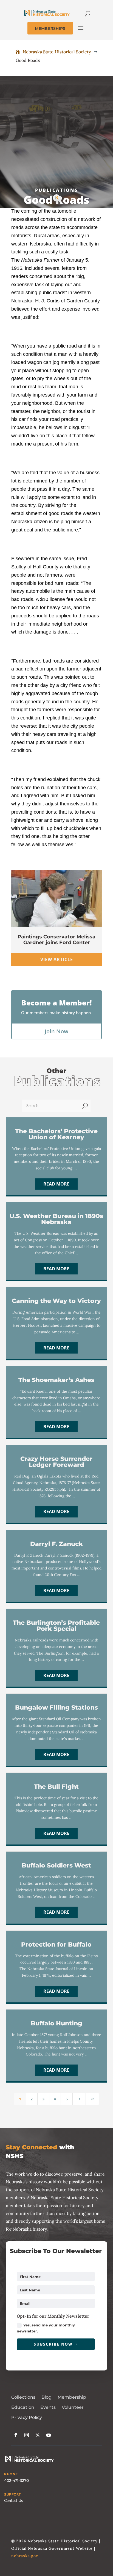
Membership (72, 2397)
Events (48, 2407)
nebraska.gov (25, 2556)
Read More (56, 1184)
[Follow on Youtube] (49, 2435)
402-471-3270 (16, 2480)
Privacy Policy (27, 2417)
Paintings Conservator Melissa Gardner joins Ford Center (56, 940)
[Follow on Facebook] (16, 2435)
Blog (46, 2397)
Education (23, 2407)
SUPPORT (12, 2494)
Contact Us (14, 2501)
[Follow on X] (38, 2435)
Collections (23, 2397)
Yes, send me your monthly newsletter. (46, 2328)
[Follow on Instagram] (27, 2435)
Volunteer (73, 2407)
